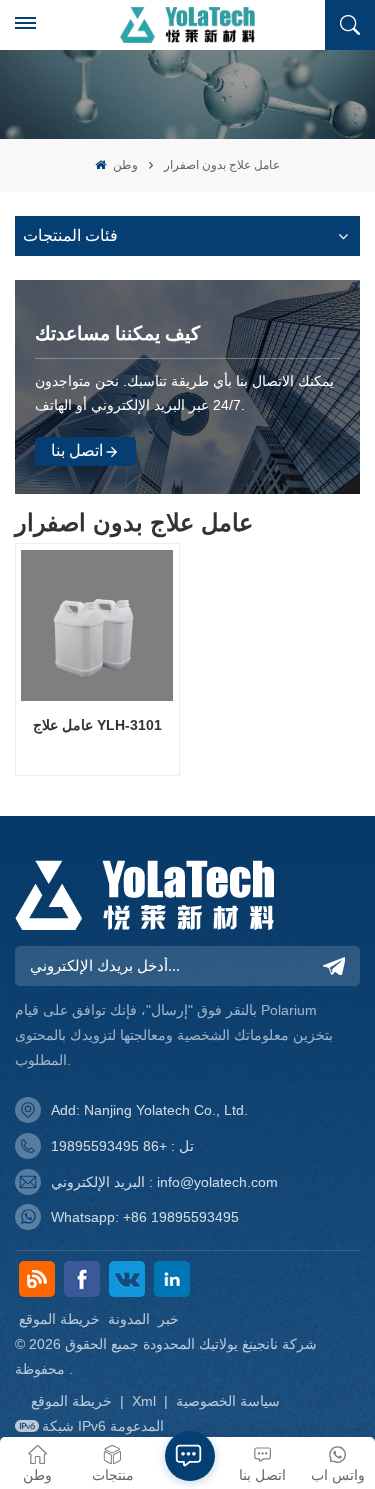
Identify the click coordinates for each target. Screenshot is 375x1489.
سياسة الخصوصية (228, 1401)
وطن (123, 165)
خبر (168, 1319)
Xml (144, 1401)
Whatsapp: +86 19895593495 (145, 1217)
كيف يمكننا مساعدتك (117, 333)
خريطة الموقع (59, 1319)
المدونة (129, 1319)
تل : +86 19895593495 (122, 1146)
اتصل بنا (77, 450)
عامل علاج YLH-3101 (97, 725)
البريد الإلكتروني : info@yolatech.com (164, 1182)
